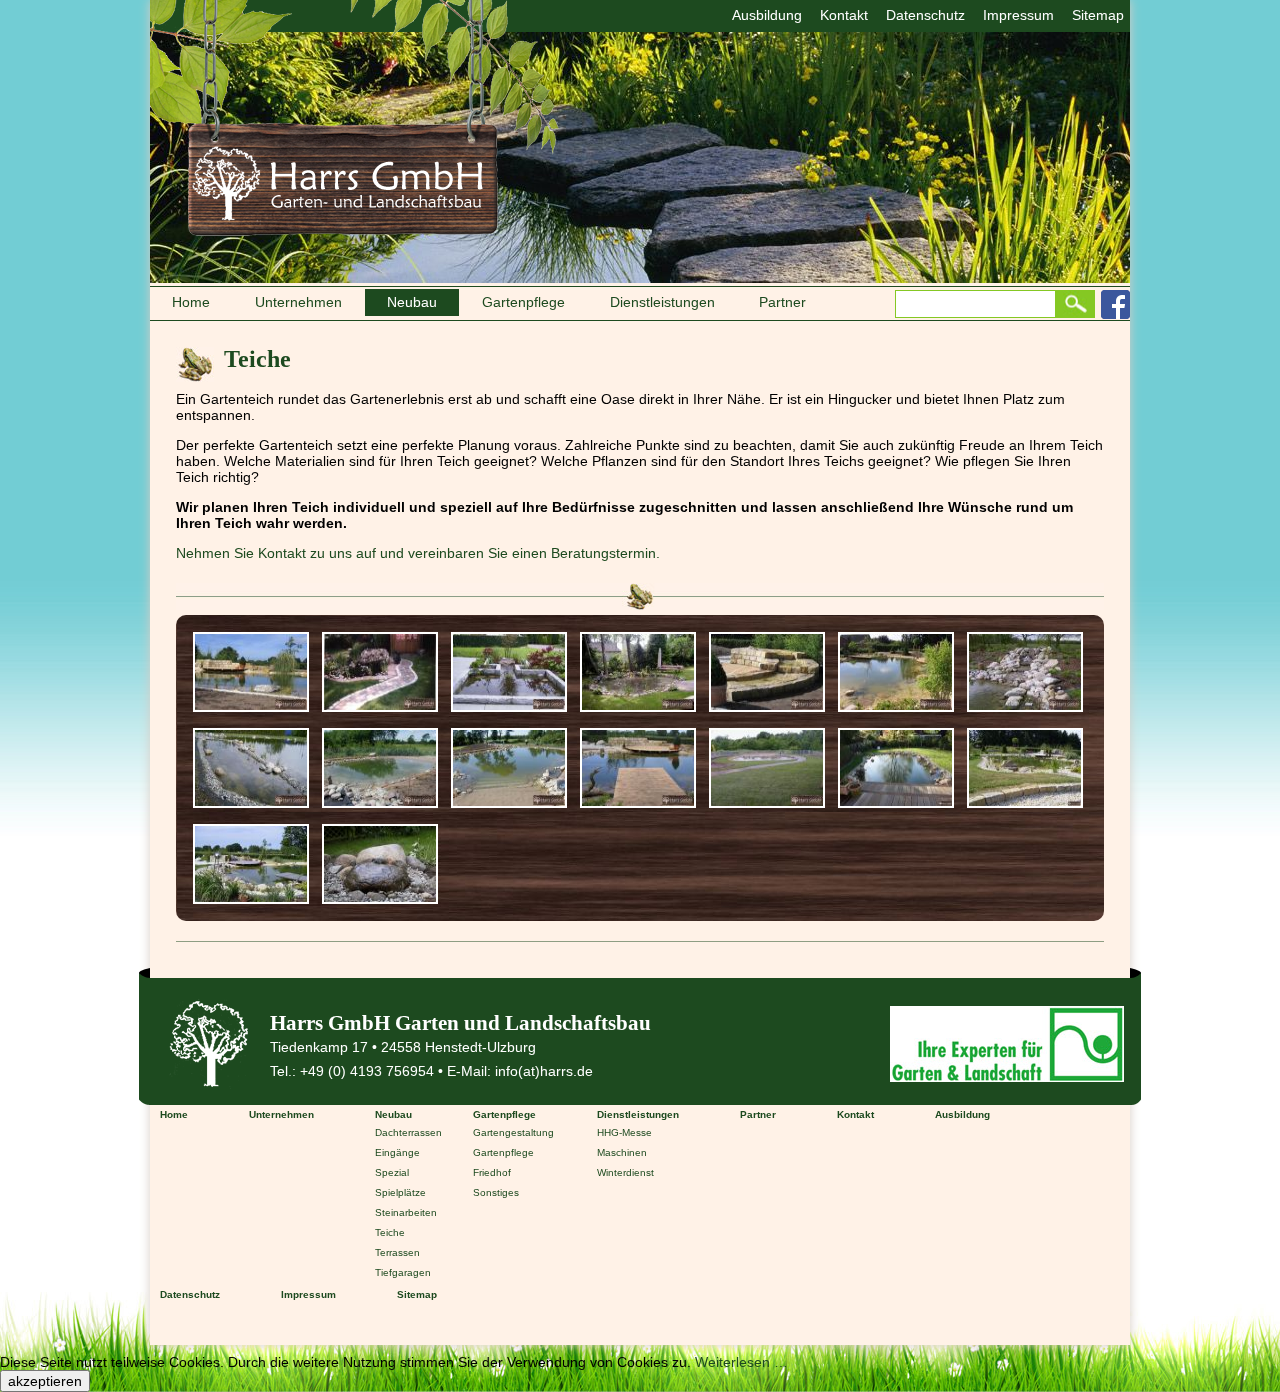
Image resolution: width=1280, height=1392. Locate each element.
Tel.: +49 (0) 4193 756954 (352, 1071)
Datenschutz (925, 15)
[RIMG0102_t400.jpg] (1025, 706)
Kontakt (844, 15)
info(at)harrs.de (544, 1071)
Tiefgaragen (403, 1272)
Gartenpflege (523, 302)
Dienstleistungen (662, 302)
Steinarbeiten (406, 1212)
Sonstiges (496, 1192)
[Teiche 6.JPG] (380, 898)
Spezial (392, 1172)
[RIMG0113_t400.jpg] (251, 802)
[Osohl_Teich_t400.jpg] (896, 706)
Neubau (412, 302)
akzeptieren (45, 1381)
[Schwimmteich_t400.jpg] (380, 802)
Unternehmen (298, 302)
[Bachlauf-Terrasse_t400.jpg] (251, 706)
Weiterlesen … (741, 1362)
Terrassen (397, 1252)
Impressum (1018, 15)
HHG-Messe (624, 1132)
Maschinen (622, 1152)
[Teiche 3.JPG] (251, 898)
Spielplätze (400, 1192)
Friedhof (492, 1172)
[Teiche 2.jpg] (896, 802)
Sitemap (1098, 15)
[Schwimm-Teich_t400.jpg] (509, 802)
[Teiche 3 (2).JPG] (1025, 802)
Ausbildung (767, 15)
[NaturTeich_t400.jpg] (638, 706)
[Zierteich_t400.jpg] (767, 802)
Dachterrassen (408, 1132)
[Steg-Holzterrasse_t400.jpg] (638, 802)
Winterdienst (625, 1172)
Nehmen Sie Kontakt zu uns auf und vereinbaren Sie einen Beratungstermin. (418, 553)
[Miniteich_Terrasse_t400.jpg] (509, 706)
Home (191, 302)
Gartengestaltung (513, 1132)
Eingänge (397, 1152)
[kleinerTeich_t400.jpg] (380, 706)
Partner (782, 302)
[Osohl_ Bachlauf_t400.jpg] (767, 706)
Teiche (390, 1232)
